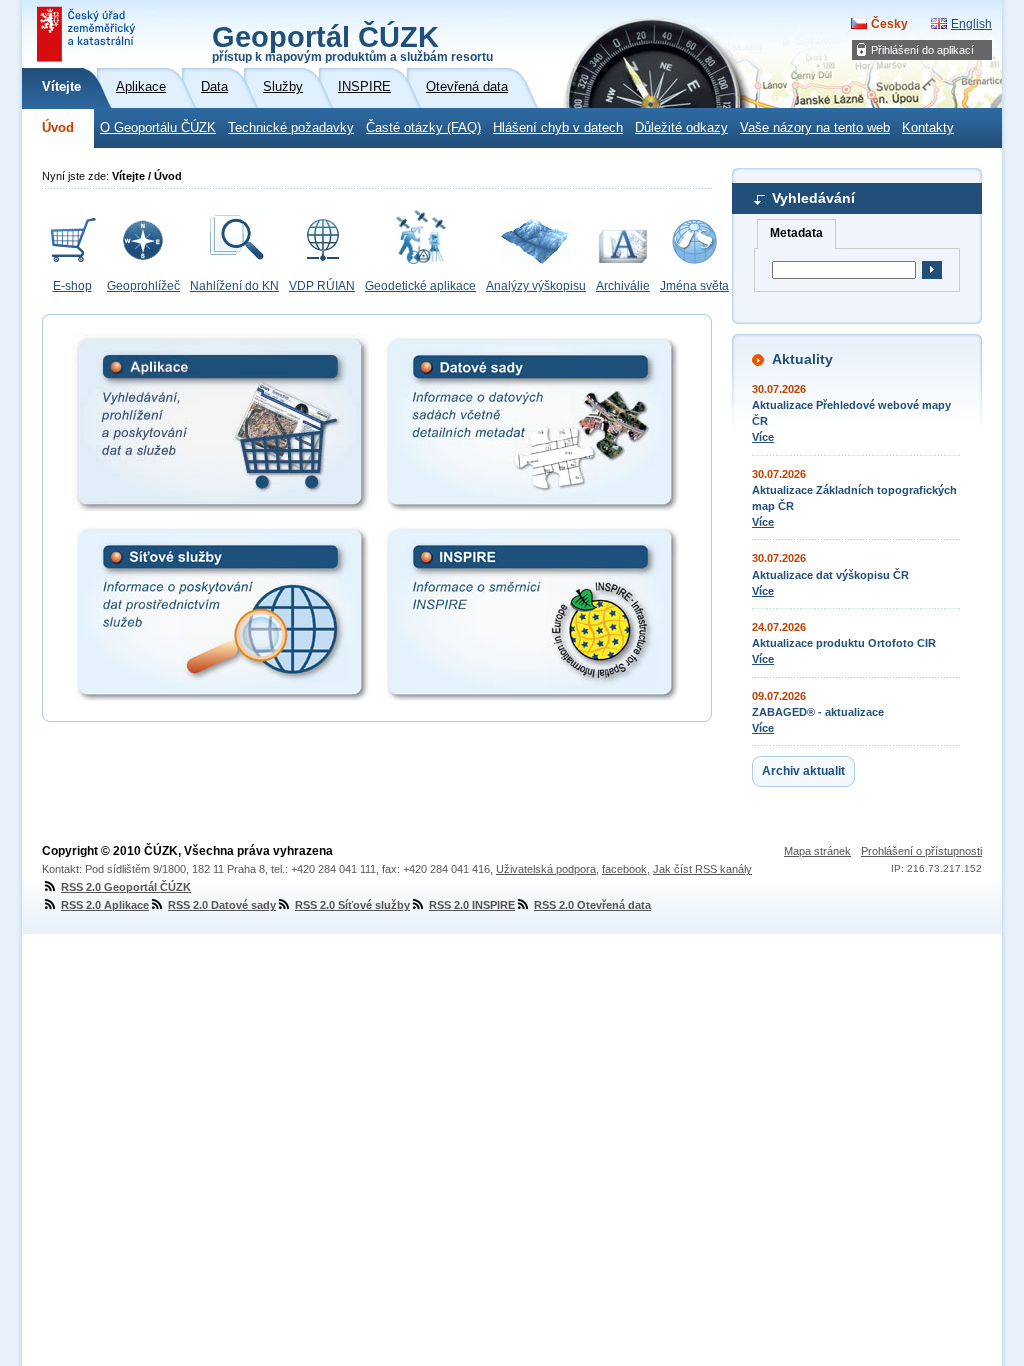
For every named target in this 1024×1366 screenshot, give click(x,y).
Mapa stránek (817, 851)
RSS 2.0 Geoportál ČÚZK (126, 887)
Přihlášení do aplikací (922, 50)
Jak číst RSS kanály (702, 869)
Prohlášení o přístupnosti (921, 851)
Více (763, 437)
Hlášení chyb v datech (558, 128)
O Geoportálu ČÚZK (158, 128)
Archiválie (623, 286)
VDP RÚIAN (322, 286)
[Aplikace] (220, 422)
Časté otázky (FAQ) (423, 128)
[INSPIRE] (530, 612)
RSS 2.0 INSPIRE (472, 905)
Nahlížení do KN (234, 286)
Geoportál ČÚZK (352, 42)
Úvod (58, 128)
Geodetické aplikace (420, 286)
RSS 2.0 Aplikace (105, 905)
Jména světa (694, 286)
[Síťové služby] (220, 612)
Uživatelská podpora (546, 869)
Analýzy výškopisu (536, 286)
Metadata (796, 233)
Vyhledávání (813, 198)
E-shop (72, 286)
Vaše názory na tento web (815, 128)
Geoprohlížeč (143, 286)
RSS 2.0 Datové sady (222, 905)
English (971, 24)
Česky (889, 24)
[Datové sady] (530, 422)
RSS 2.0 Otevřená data (592, 905)
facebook (624, 869)
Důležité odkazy (681, 128)
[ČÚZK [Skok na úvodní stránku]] (88, 34)
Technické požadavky (291, 128)
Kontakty (928, 128)
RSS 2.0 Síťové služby (352, 905)
